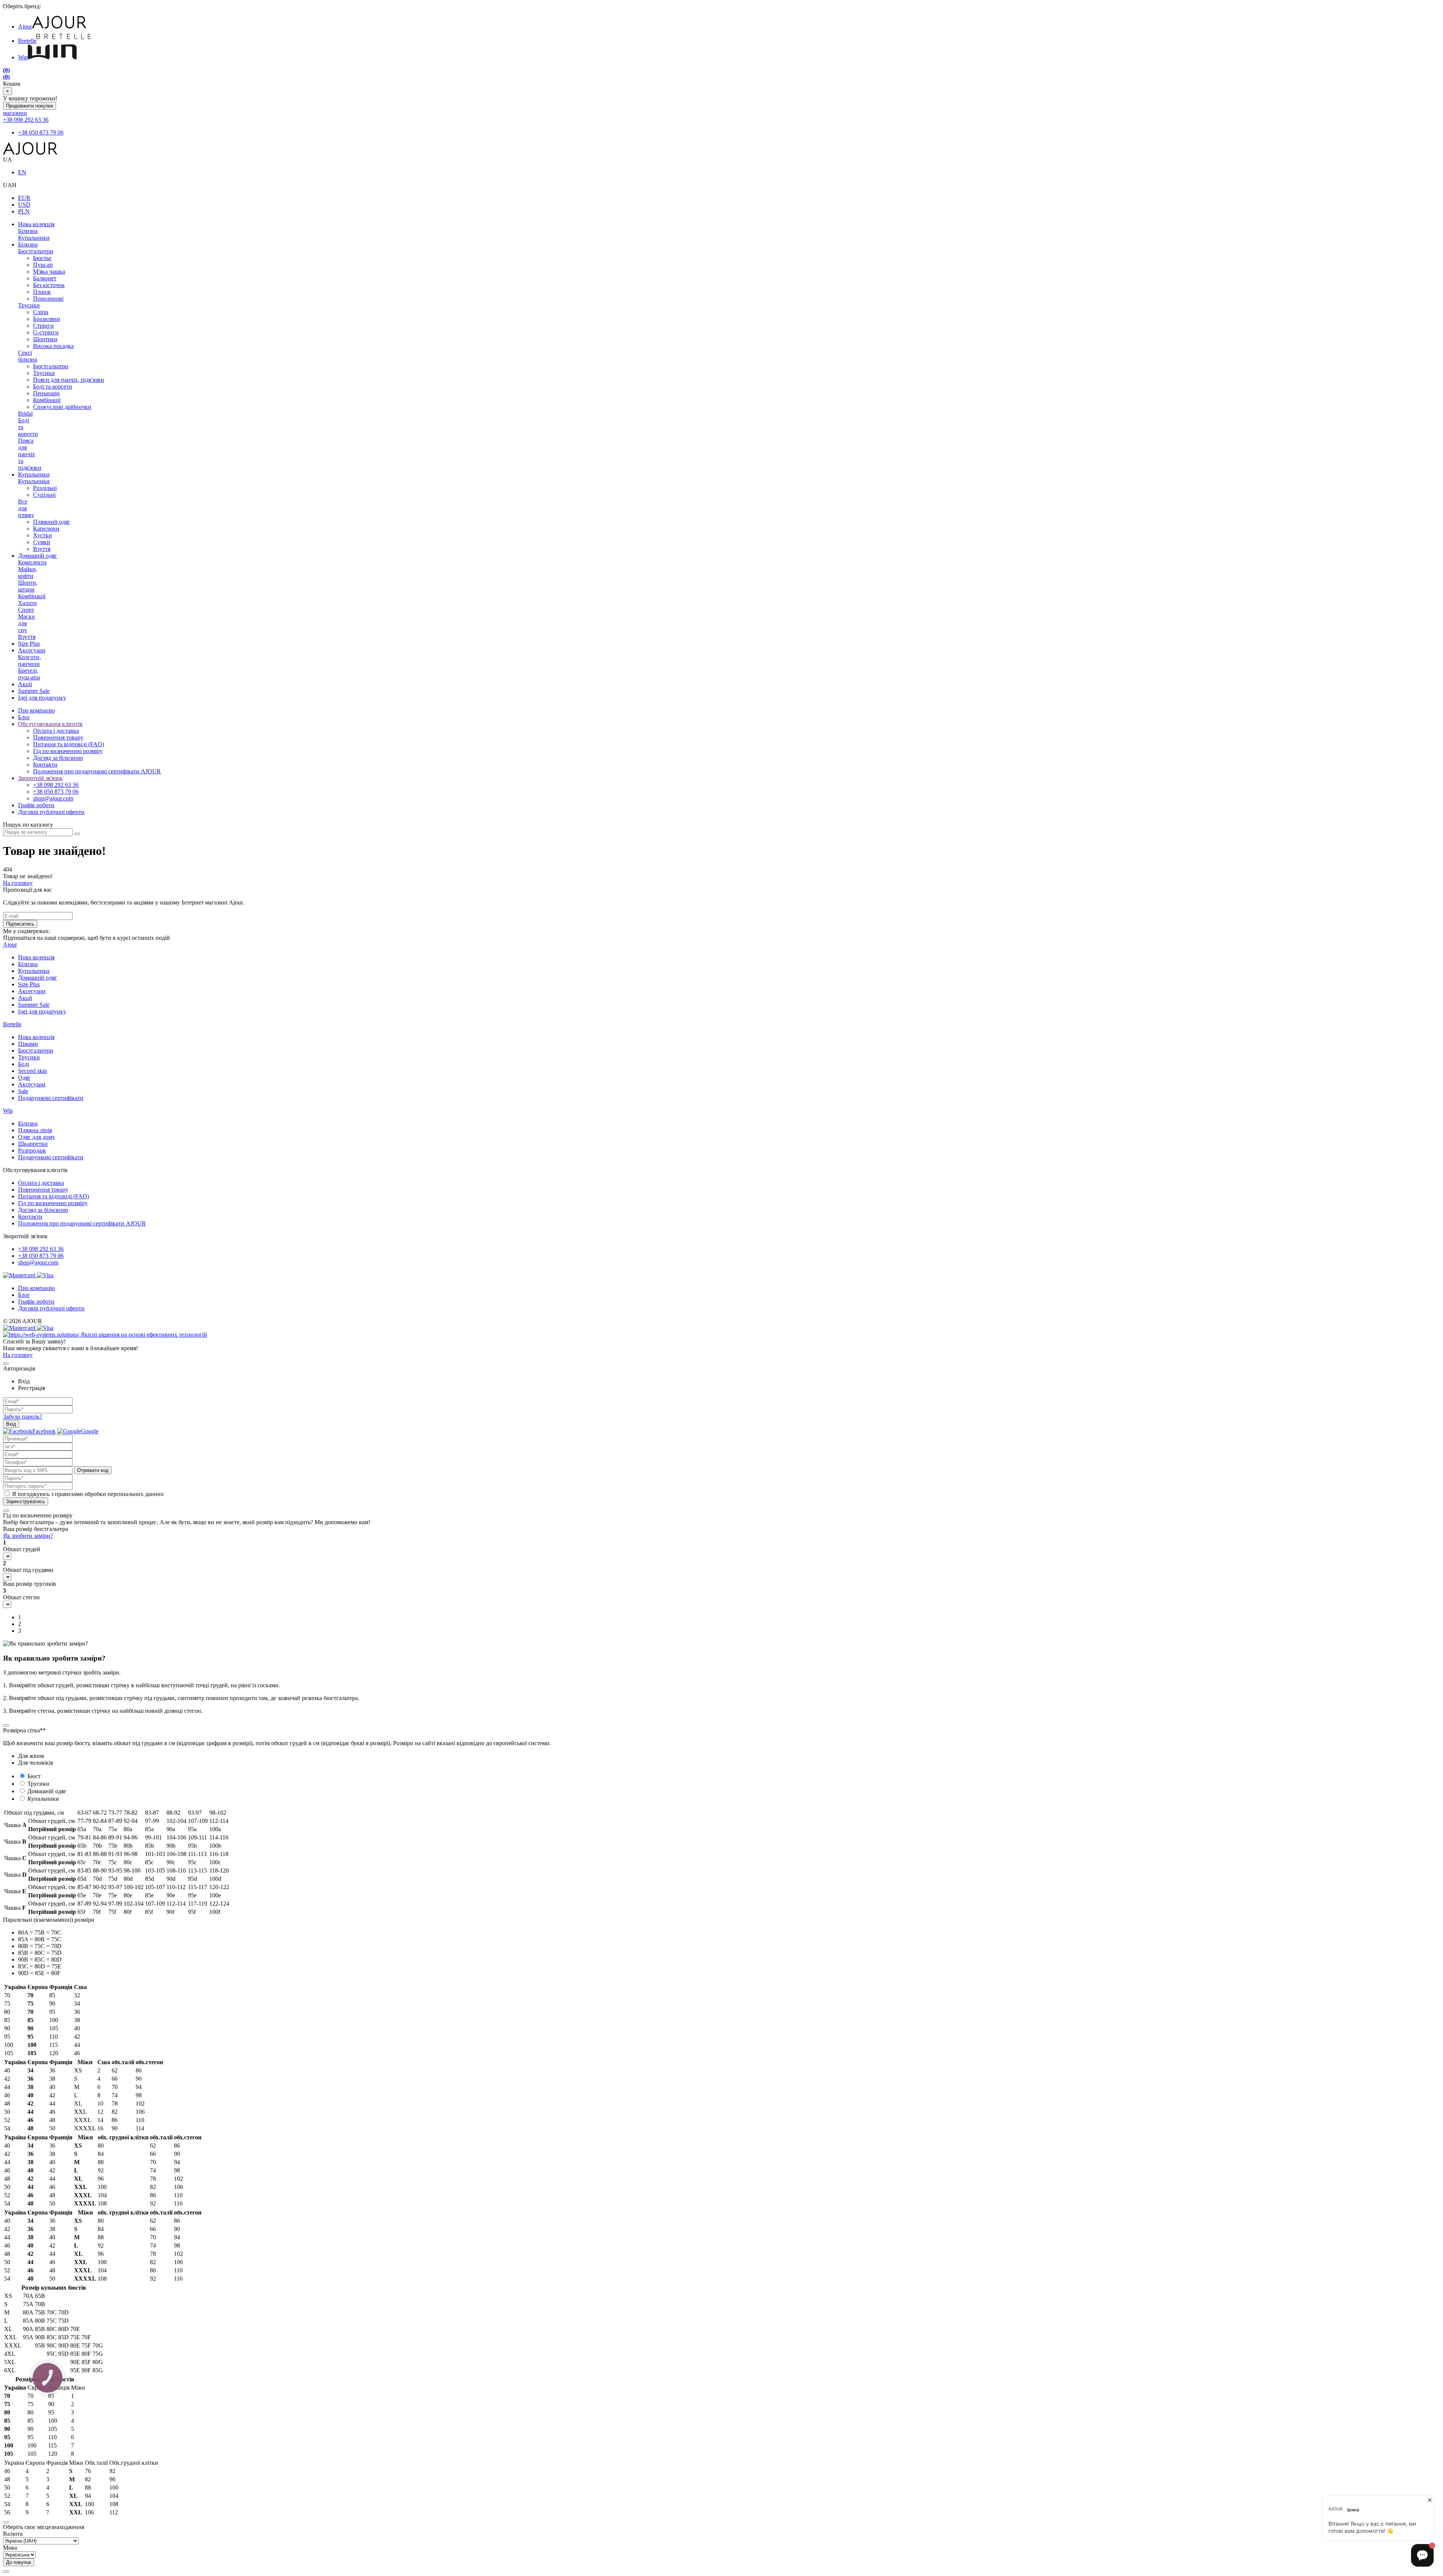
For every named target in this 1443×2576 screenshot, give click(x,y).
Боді (23, 1064)
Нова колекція (36, 224)
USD (24, 205)
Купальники (34, 238)
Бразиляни (47, 319)
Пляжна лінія (35, 1130)
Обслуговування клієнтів (50, 724)
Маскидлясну (26, 623)
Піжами (28, 1044)
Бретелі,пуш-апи (29, 674)
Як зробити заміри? (28, 1536)
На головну (18, 883)
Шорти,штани (28, 586)
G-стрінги (46, 332)
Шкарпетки (33, 1144)
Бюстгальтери (36, 251)
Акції (25, 684)
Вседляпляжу (26, 508)
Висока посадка (53, 346)
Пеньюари (46, 393)
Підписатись (20, 924)
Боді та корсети (53, 386)
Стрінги (43, 326)
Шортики (45, 339)
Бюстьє (42, 258)
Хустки (42, 535)
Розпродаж (32, 1150)
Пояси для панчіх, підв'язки (69, 380)
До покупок (19, 2562)
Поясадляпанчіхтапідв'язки (30, 454)
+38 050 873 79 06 (41, 132)
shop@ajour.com (38, 1262)
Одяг (24, 1078)
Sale (23, 1091)
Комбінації (47, 400)
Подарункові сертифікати (51, 1098)
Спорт (26, 610)
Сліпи (41, 312)
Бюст (34, 1776)
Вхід (11, 1424)
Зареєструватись (26, 1501)
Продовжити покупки (29, 106)
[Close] (6, 1364)
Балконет (45, 278)
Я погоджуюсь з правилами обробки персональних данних (88, 1494)
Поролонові (48, 299)
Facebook (44, 1431)
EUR (24, 198)
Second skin (33, 1071)
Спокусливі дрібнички (62, 407)
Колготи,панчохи (29, 660)
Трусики (29, 305)
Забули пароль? (23, 1417)
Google (90, 1431)
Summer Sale (34, 691)
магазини (15, 113)
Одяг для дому (37, 1137)
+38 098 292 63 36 (26, 120)
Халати (27, 603)
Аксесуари (32, 650)
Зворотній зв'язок (40, 778)
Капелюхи (46, 529)
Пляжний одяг (52, 522)
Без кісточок (49, 285)
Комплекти (32, 562)
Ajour (25, 26)
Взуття (42, 549)
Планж (42, 292)
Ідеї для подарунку (42, 698)
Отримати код (93, 1470)
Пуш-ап (43, 265)
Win (23, 57)
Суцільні (44, 495)
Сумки (42, 542)
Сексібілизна (28, 356)
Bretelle (27, 41)
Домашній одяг (38, 556)
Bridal (25, 414)
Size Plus (29, 644)
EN (22, 172)
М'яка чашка (49, 272)
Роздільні (45, 488)
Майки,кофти (28, 573)
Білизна (28, 231)
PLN (24, 211)
